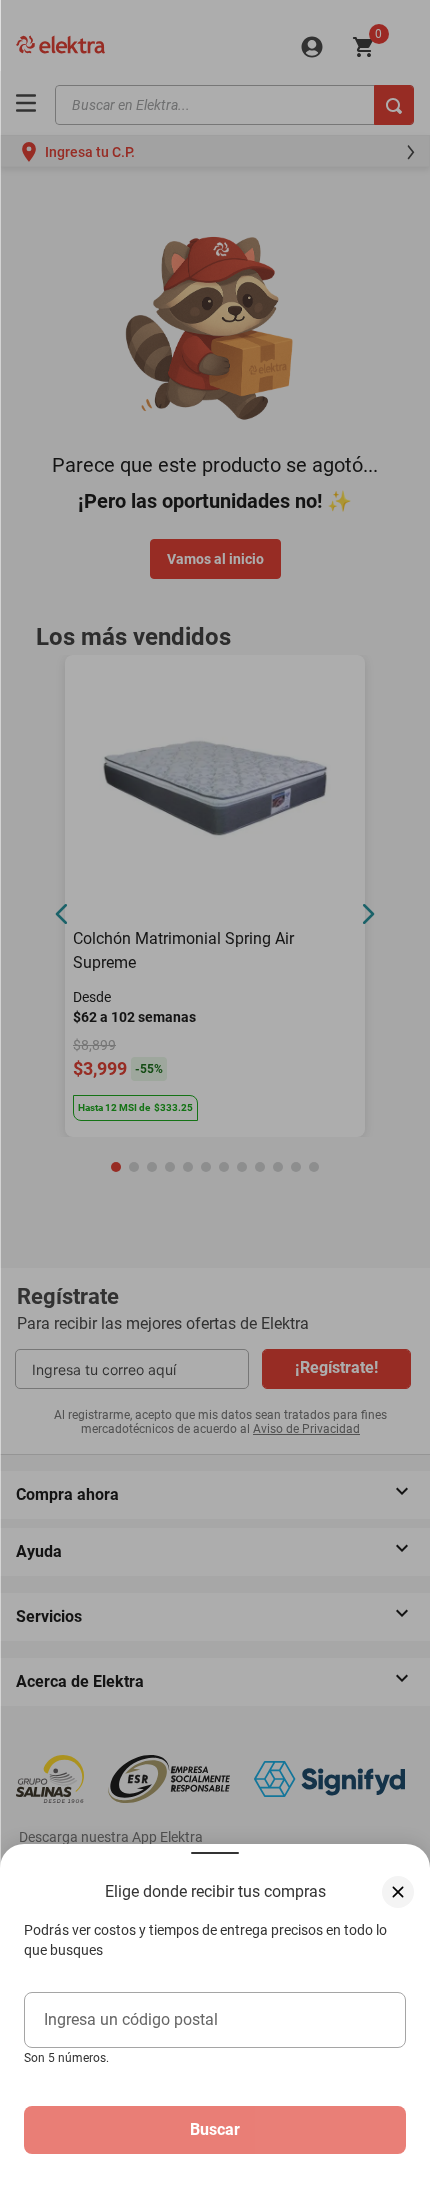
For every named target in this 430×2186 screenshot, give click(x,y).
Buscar (215, 2129)
